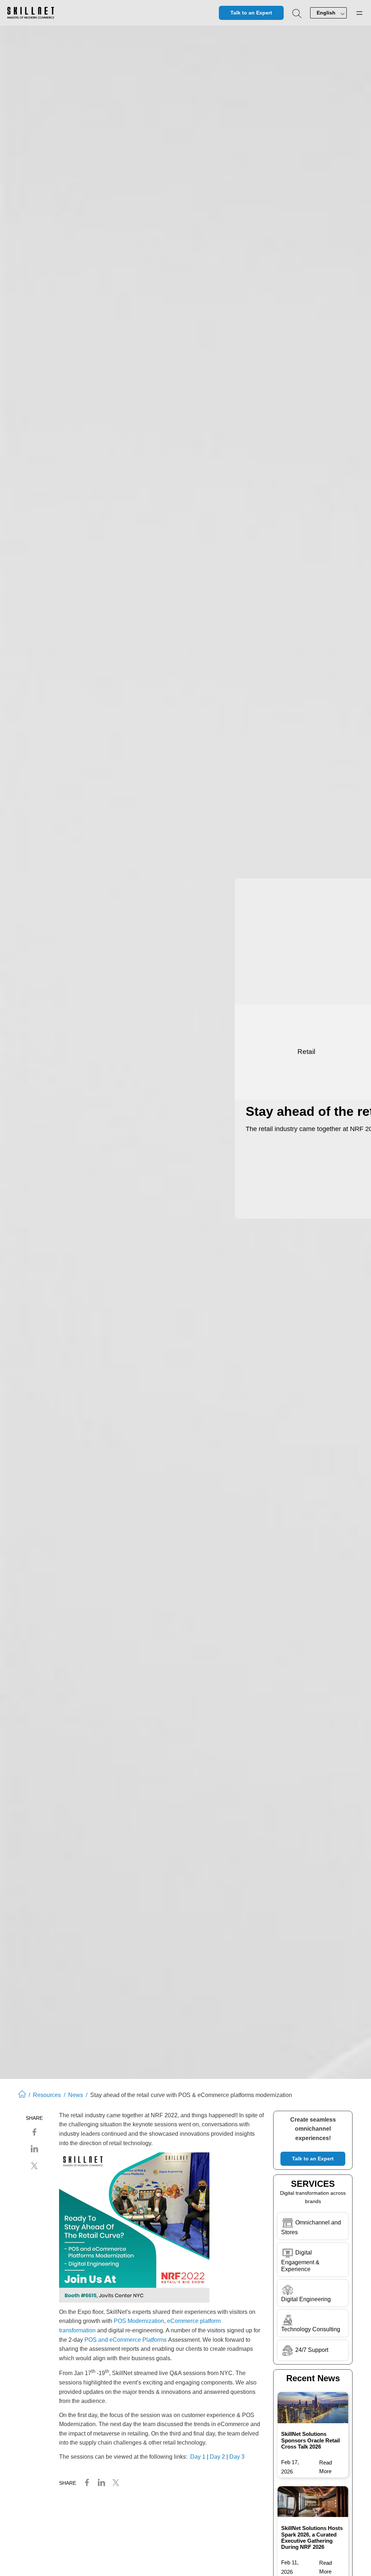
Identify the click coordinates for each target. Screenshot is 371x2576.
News (76, 2095)
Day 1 (198, 2457)
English (326, 13)
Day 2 (217, 2457)
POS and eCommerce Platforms (126, 2340)
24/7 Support (312, 2350)
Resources (47, 2095)
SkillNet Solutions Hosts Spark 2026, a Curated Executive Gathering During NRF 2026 (312, 2537)
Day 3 (237, 2457)
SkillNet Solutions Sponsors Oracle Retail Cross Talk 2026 (310, 2440)
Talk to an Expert (251, 13)
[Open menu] (359, 13)
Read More (327, 2468)
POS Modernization (139, 2321)
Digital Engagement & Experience (300, 2261)
